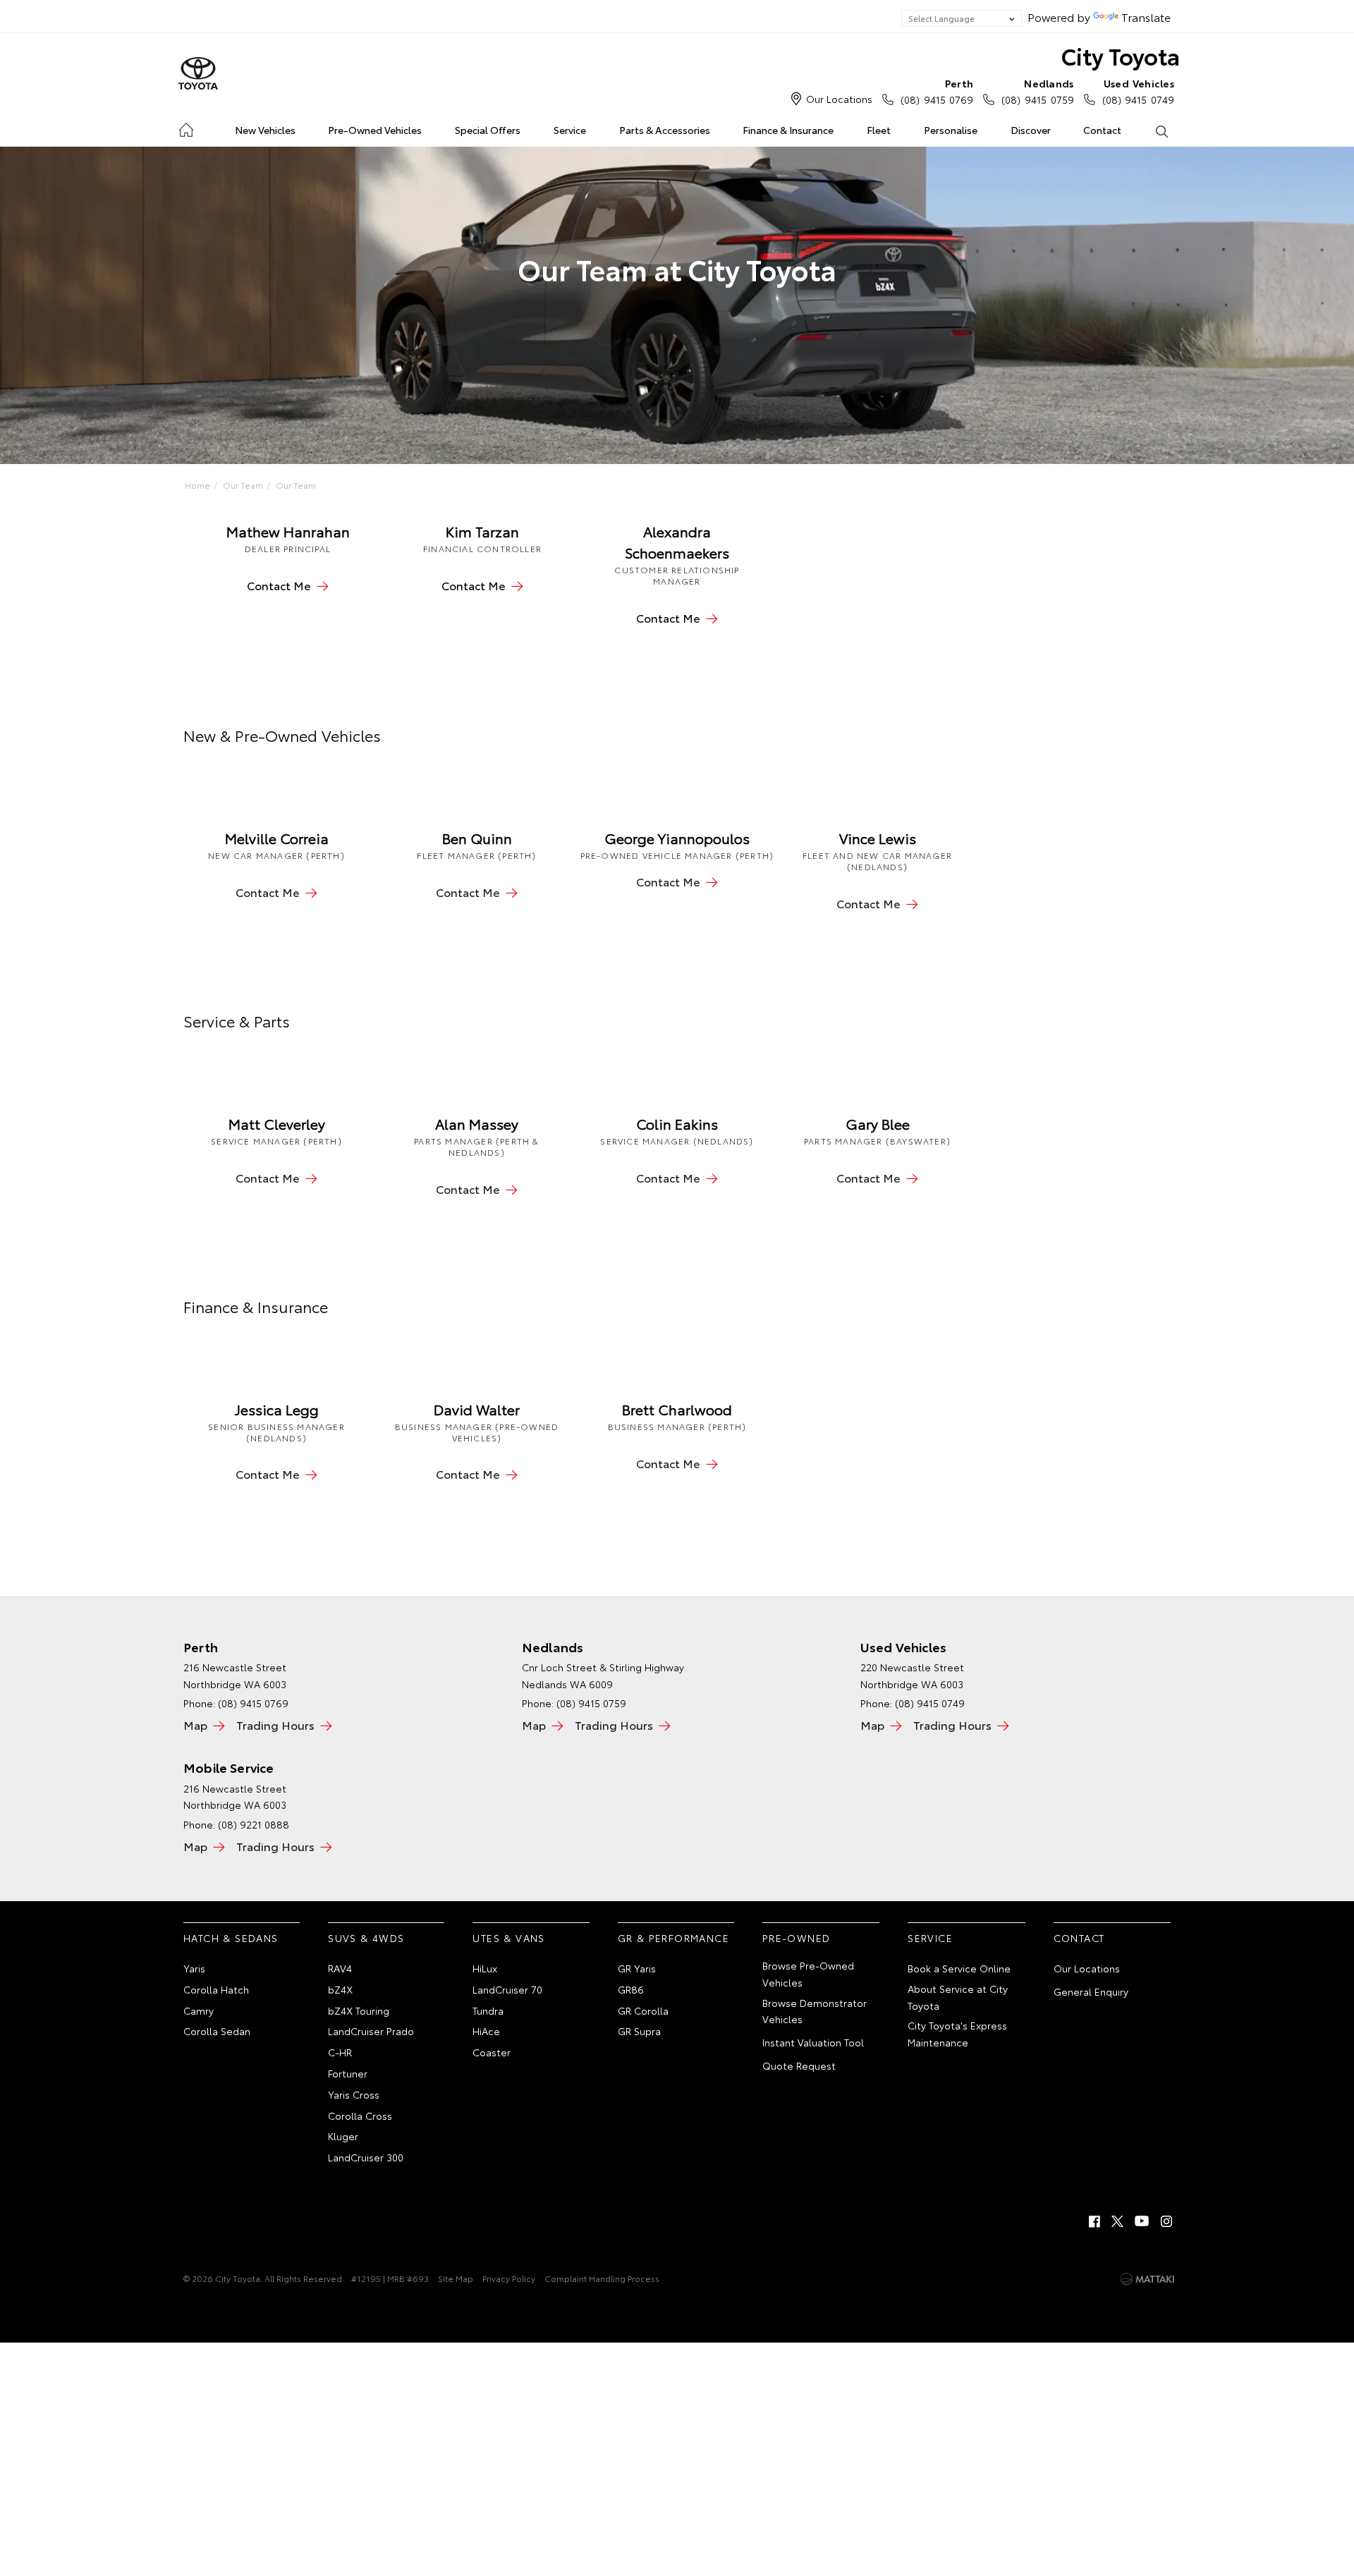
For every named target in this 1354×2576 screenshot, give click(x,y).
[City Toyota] (198, 74)
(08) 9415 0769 (937, 91)
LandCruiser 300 (366, 2157)
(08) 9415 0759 (1037, 91)
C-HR (340, 2052)
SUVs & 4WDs (366, 1938)
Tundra (488, 2010)
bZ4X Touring (359, 2010)
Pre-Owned (797, 1938)
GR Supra (639, 2031)
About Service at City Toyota (958, 1997)
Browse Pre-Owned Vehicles (808, 1974)
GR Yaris (637, 1968)
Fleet (879, 130)
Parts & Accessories (665, 130)
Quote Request (799, 2065)
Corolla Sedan (217, 2031)
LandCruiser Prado (371, 2031)
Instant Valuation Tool (813, 2042)
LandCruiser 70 (507, 1989)
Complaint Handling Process (602, 2278)
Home (186, 127)
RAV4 (340, 1968)
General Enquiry (1091, 1991)
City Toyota (1121, 55)
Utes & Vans (508, 1938)
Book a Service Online (959, 1968)
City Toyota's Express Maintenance (957, 2034)
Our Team (243, 485)
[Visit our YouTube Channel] (1142, 2221)
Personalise (951, 130)
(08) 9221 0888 (254, 1824)
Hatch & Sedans (231, 1938)
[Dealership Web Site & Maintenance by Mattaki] (1147, 2279)
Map (195, 1725)
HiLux (485, 1968)
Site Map (456, 2278)
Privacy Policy (509, 2278)
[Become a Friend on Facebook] (1094, 2221)
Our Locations (839, 99)
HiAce (486, 2031)
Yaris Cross (354, 2094)
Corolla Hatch (216, 1989)
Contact (1102, 130)
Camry (199, 2010)
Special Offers (488, 130)
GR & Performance (673, 1938)
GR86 (631, 1989)
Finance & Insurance (788, 130)
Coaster (492, 2052)
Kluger (343, 2136)
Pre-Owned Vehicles (375, 130)
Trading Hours (275, 1725)
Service (570, 130)
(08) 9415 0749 (1138, 91)
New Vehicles (265, 130)
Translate (1146, 17)
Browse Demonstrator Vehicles (815, 2011)
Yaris (194, 1968)
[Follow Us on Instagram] (1166, 2221)
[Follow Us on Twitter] (1118, 2221)
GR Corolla (643, 2010)
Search (1161, 130)
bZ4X (340, 1989)
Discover (1031, 130)
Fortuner (348, 2073)
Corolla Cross (360, 2116)
